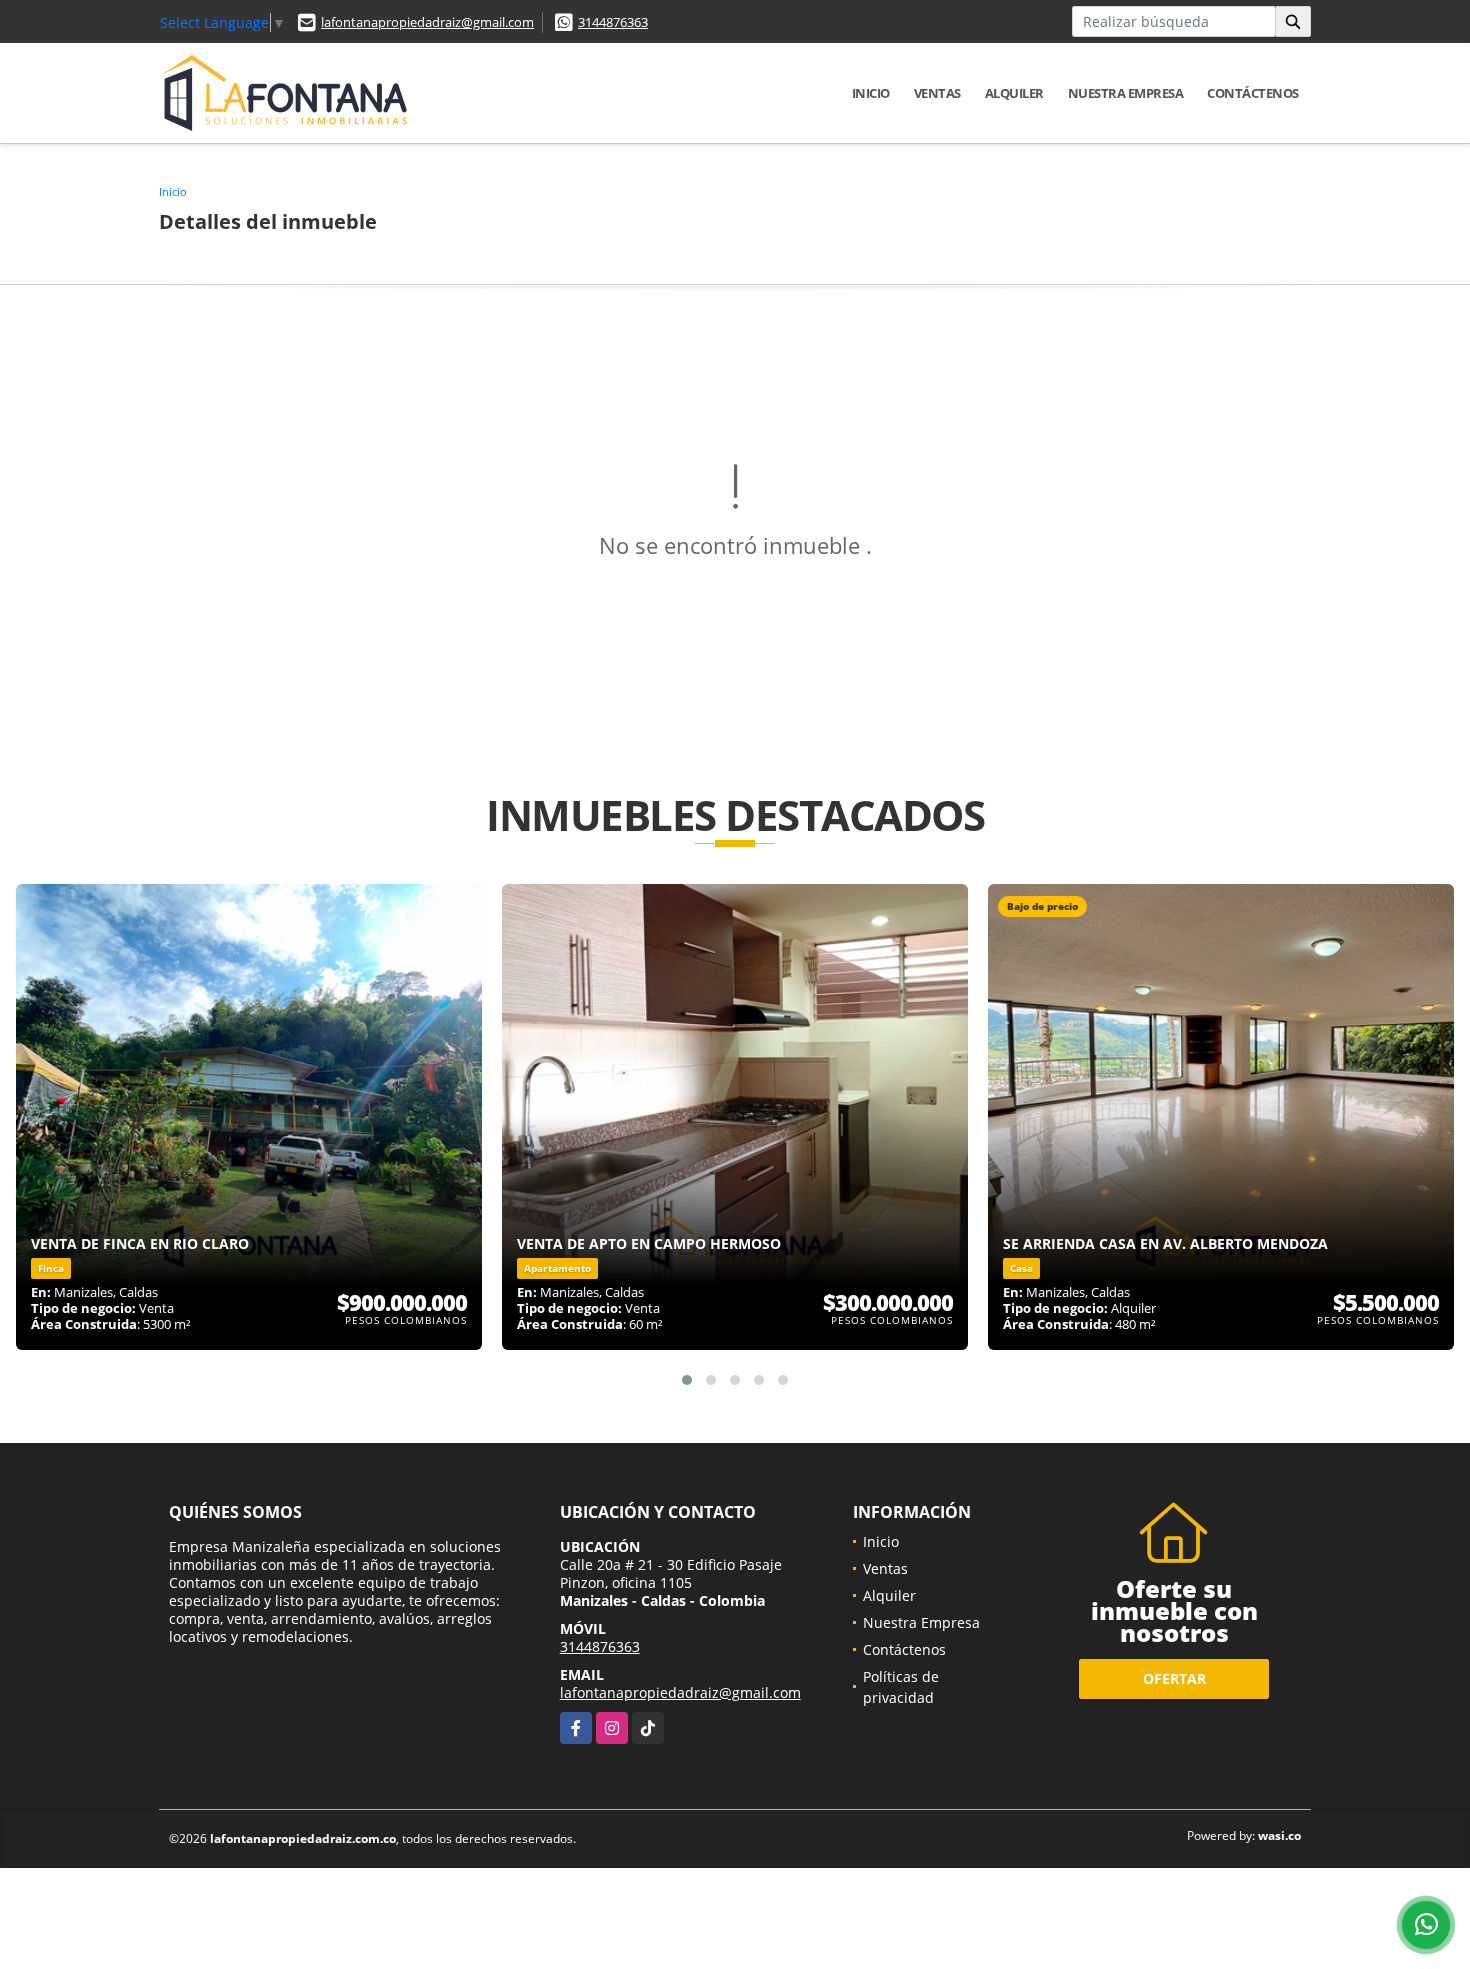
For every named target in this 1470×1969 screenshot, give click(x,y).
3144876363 (613, 22)
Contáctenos (1253, 93)
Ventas (937, 93)
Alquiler (1014, 93)
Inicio (871, 93)
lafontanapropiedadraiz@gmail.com (427, 22)
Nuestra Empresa (1126, 93)
